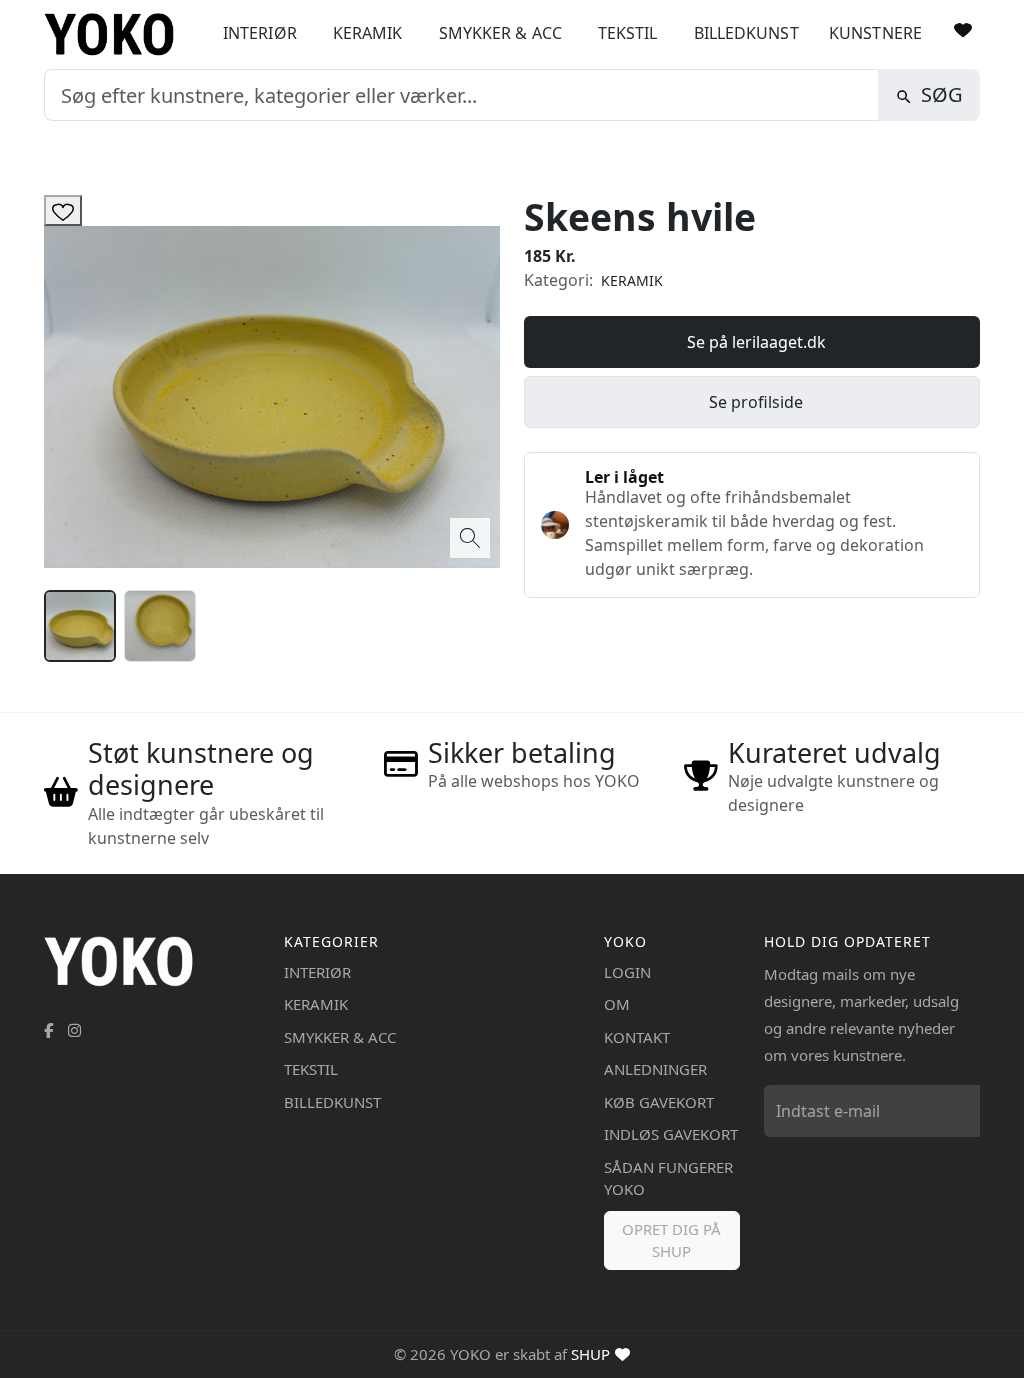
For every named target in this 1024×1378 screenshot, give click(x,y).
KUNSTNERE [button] (875, 33)
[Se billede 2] (160, 626)
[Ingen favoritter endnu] (963, 30)
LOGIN (627, 972)
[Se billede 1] (80, 626)
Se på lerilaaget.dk (756, 342)
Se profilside (756, 402)
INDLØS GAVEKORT (671, 1134)
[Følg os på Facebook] (48, 1030)
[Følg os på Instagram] (74, 1030)
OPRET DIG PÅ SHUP (671, 1240)
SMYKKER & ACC (500, 33)
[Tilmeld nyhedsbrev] (960, 1111)
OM (617, 1004)
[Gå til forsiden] (116, 34)
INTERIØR (260, 33)
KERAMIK (368, 33)
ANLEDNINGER (655, 1069)
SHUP (590, 1354)
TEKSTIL (628, 33)
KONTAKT (637, 1037)
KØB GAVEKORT (659, 1102)
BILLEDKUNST (746, 33)
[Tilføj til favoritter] (63, 210)
